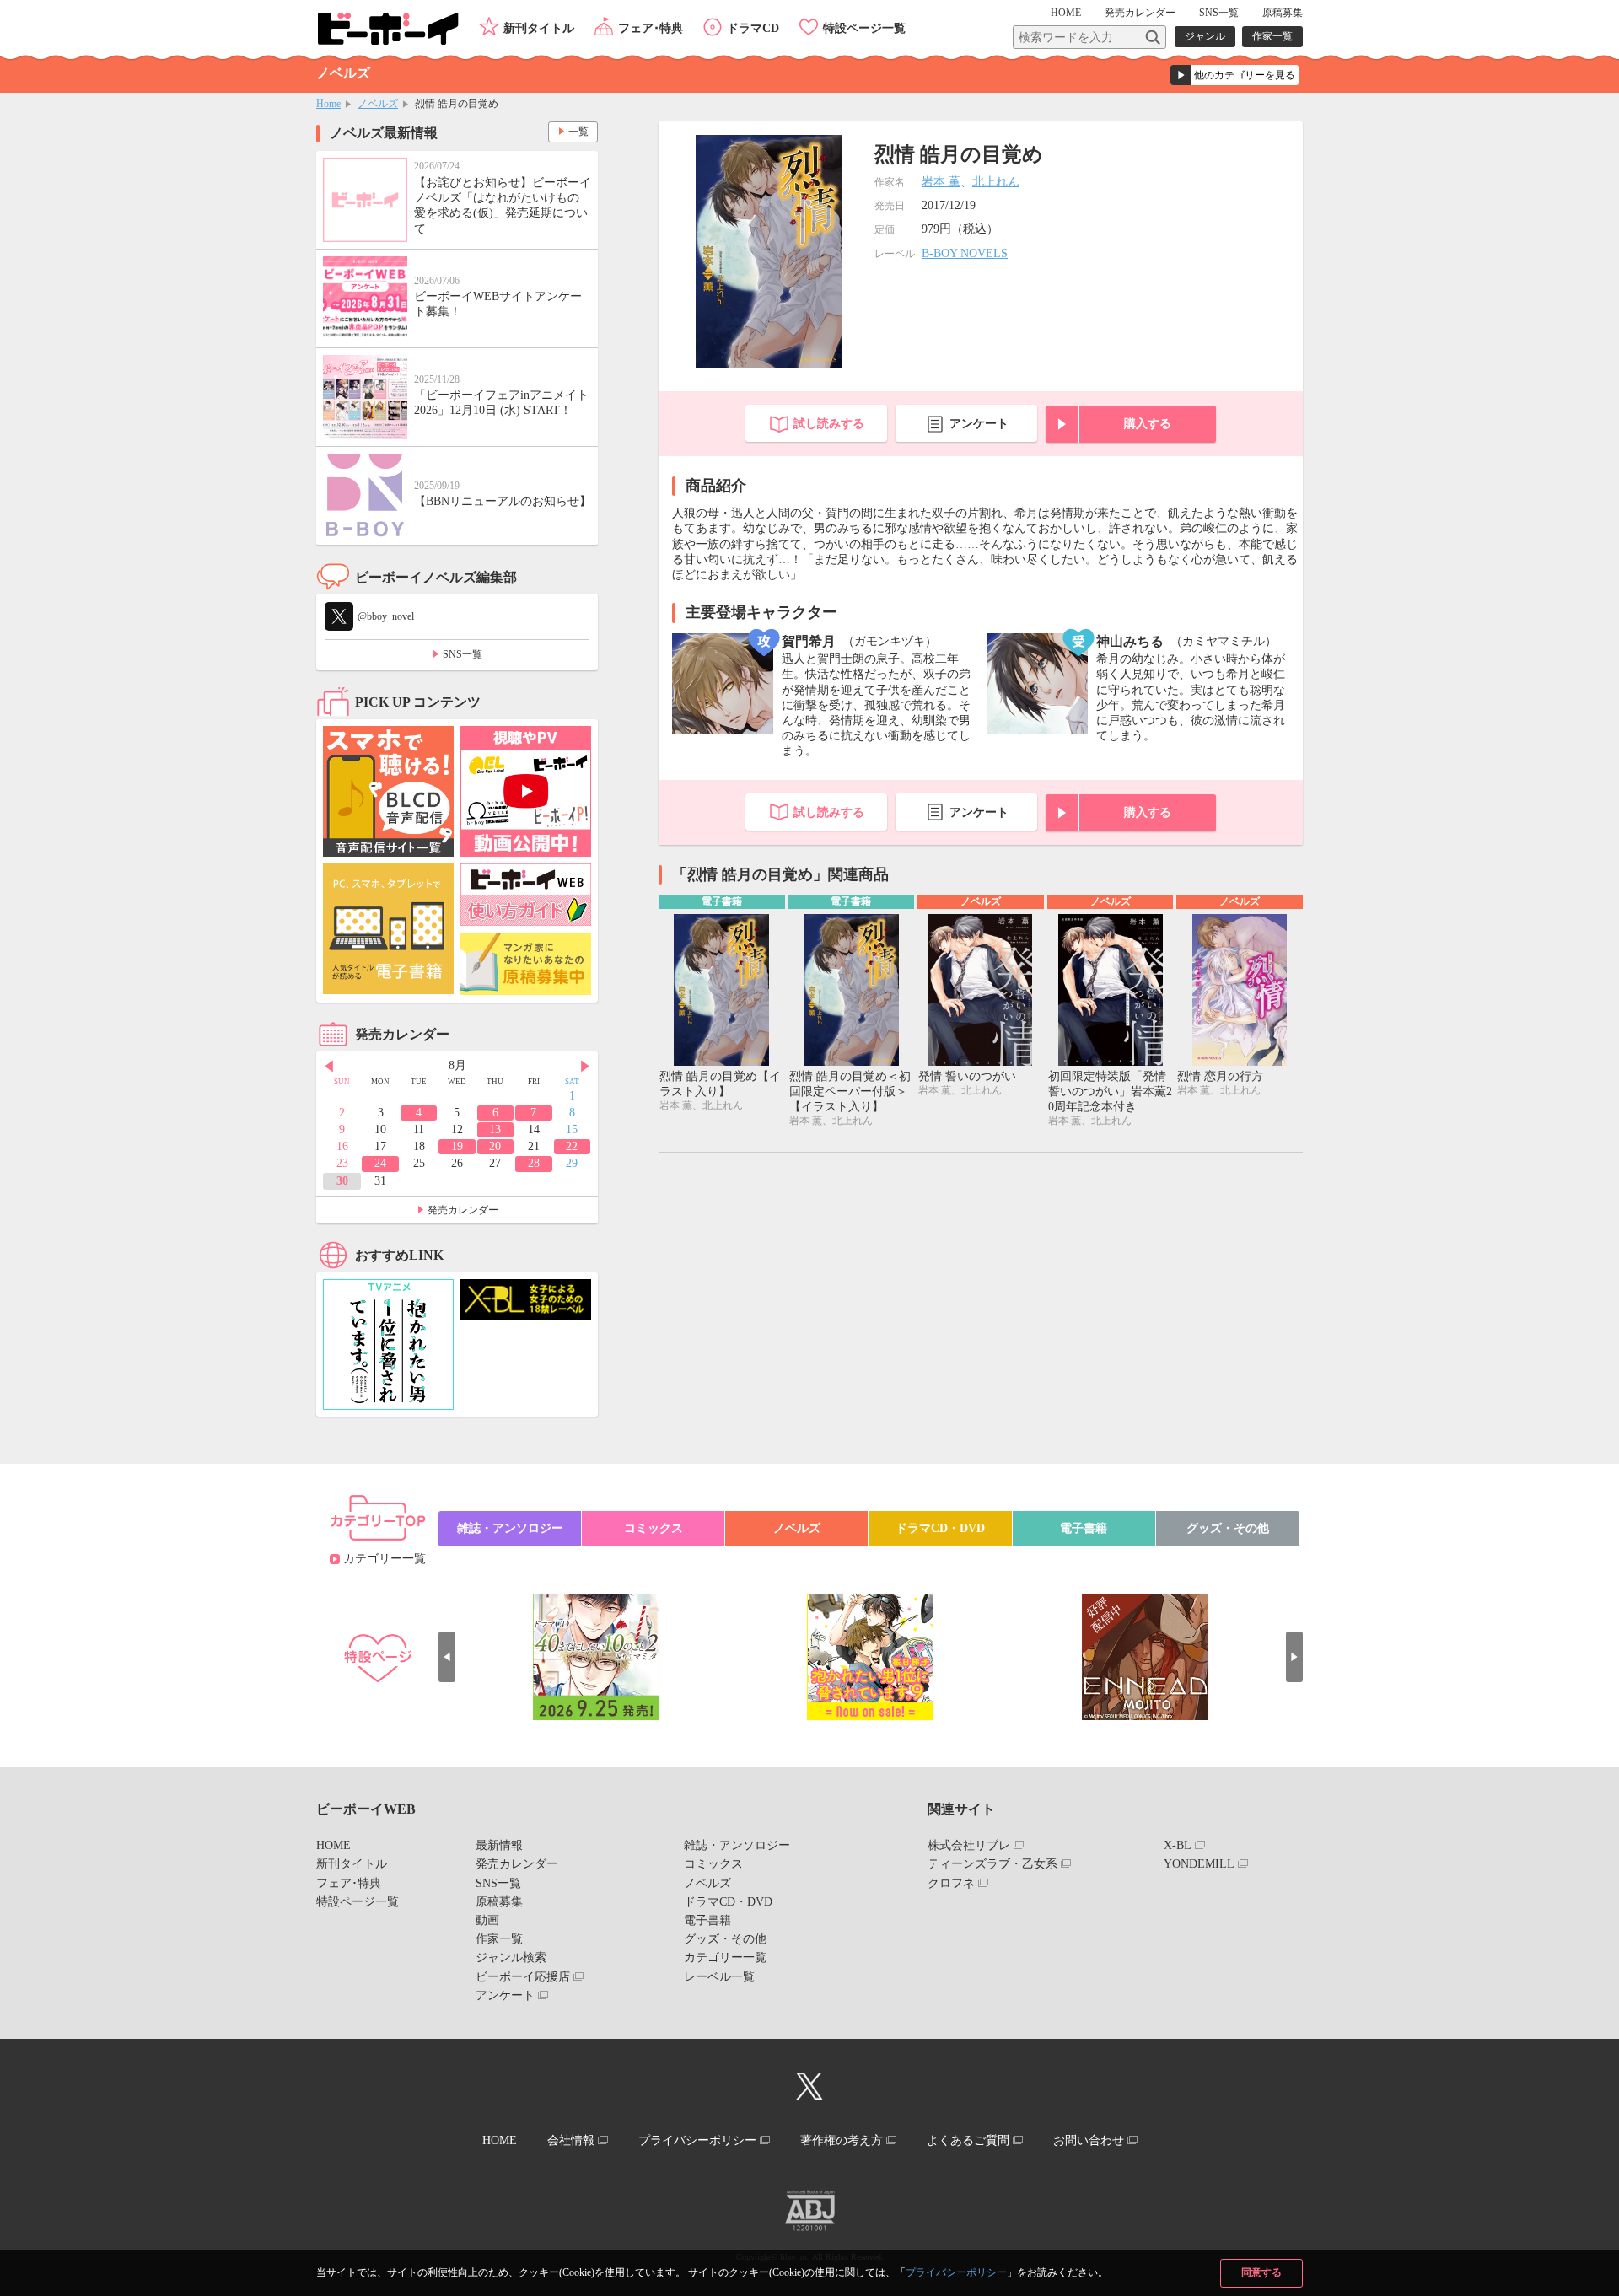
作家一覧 (1272, 36)
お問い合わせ (1089, 2140)
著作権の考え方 (842, 2140)
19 (457, 1146)
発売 (1140, 13)
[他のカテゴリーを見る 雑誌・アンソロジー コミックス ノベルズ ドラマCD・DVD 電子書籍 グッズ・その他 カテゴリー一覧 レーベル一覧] (1234, 75)
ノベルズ (378, 104)
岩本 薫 (941, 182)
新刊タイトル (539, 28)
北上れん (996, 182)
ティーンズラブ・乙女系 (992, 1864)
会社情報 (571, 2140)
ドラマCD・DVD (940, 1528)
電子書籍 (1084, 1528)
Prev (329, 1067)
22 (572, 1146)
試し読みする (829, 424)
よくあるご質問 (968, 2140)
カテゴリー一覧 (385, 1559)
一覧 (578, 132)
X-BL (1178, 1845)
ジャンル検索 (511, 1957)
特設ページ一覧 (864, 28)
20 (495, 1146)
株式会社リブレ (969, 1845)
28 (534, 1163)
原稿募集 (1283, 13)
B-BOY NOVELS (965, 253)
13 (495, 1129)
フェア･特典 (651, 28)
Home (328, 104)
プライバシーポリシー (956, 2272)
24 (380, 1163)
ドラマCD (753, 28)
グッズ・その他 (1228, 1528)
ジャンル (1205, 36)
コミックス (654, 1528)
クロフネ (951, 1883)
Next (585, 1067)
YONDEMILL (1199, 1864)
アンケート (979, 424)
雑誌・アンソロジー (510, 1528)
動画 (487, 1920)
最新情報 (499, 1845)
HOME (1066, 13)
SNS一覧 (1219, 13)
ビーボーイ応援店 (523, 1977)
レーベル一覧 (719, 1977)
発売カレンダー (463, 1210)
